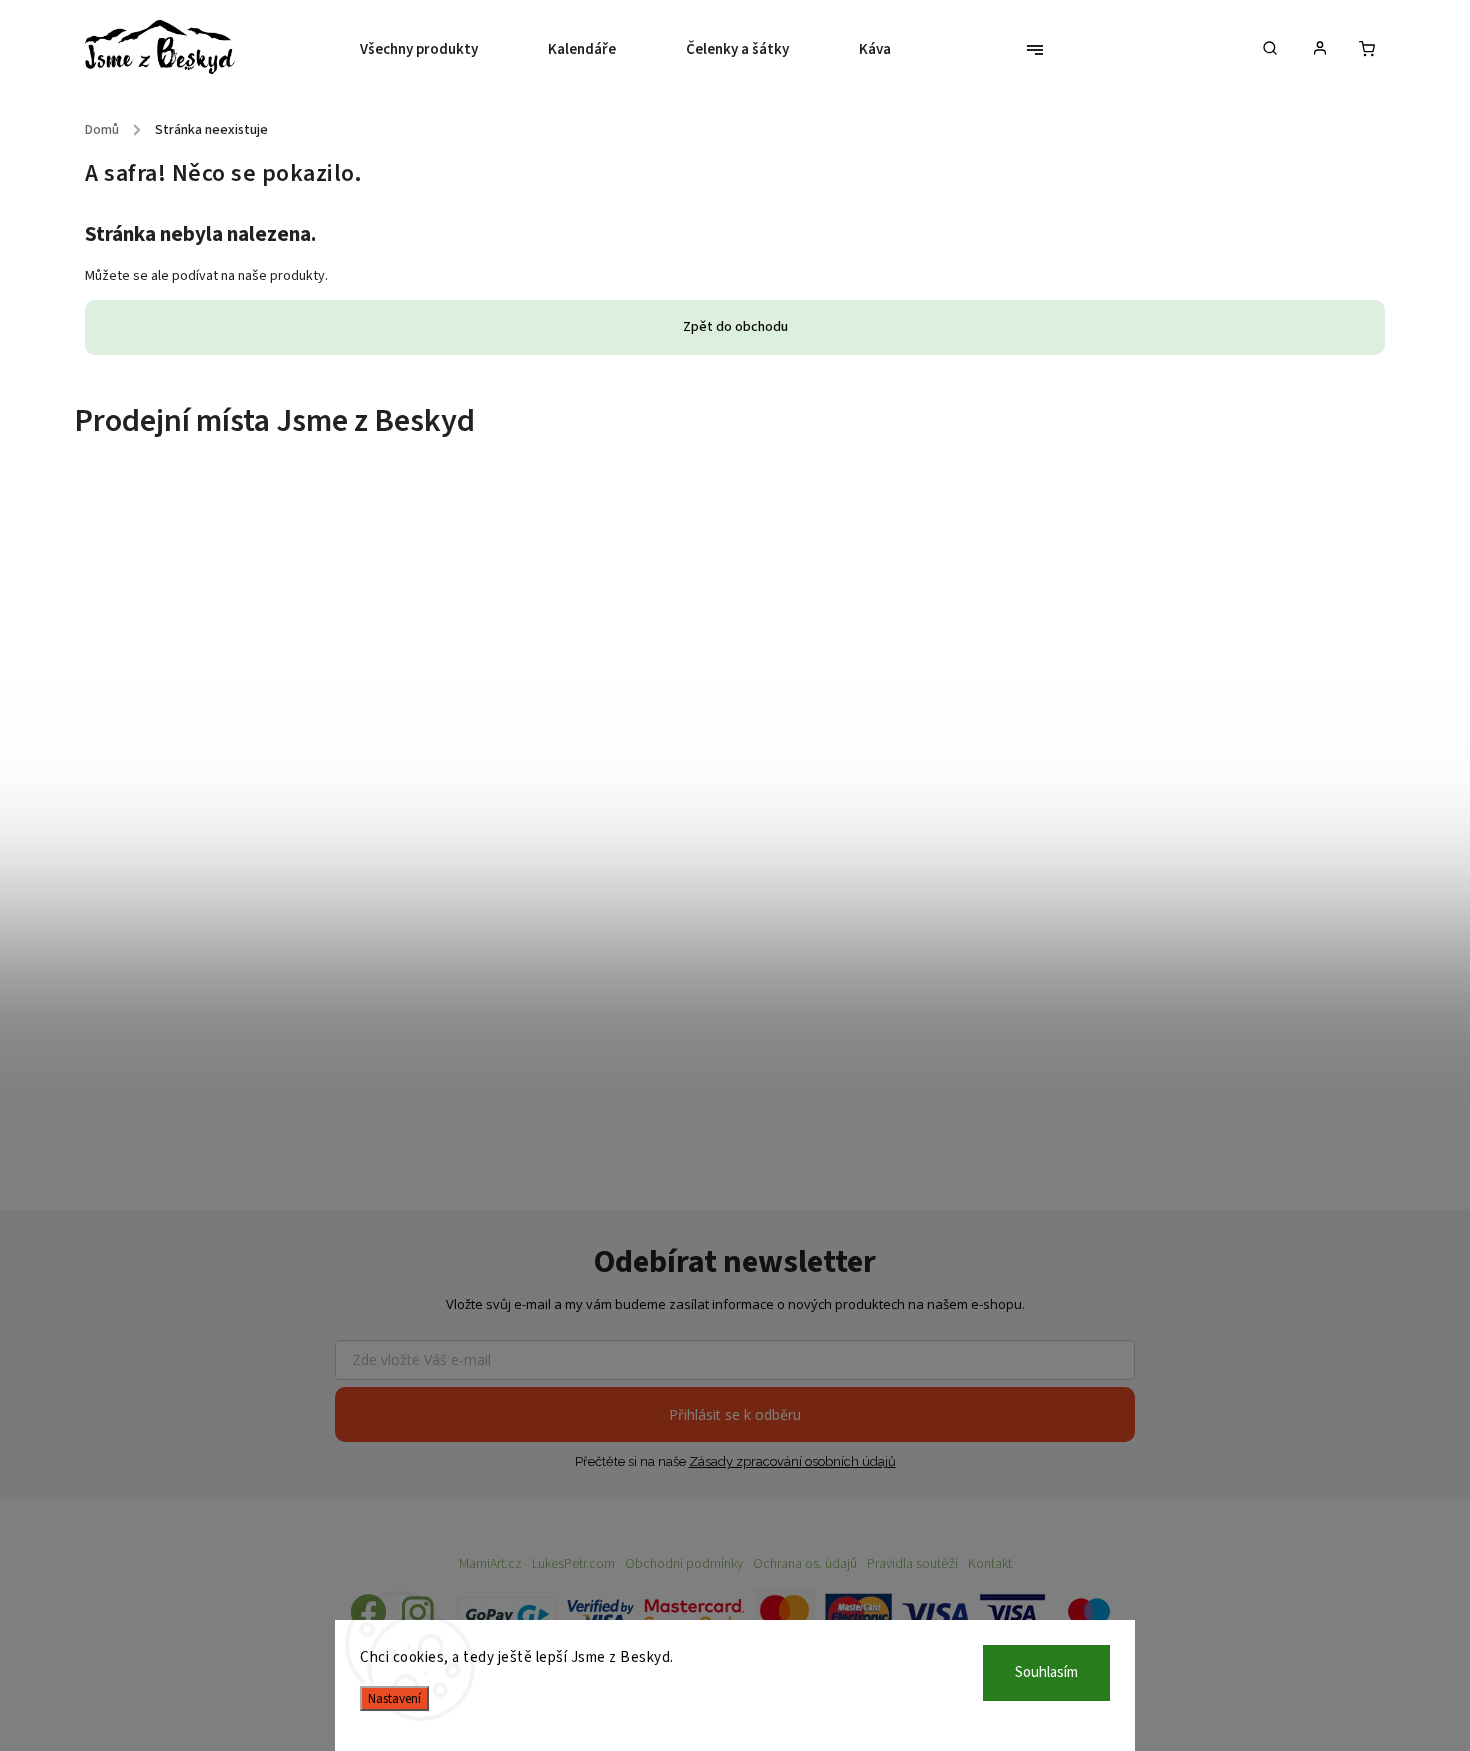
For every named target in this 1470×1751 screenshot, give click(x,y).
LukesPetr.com (573, 1564)
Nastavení (394, 1698)
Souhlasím (1046, 1672)
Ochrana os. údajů (805, 1564)
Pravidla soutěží (912, 1564)
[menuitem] (436, 50)
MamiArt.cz (490, 1564)
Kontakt (990, 1564)
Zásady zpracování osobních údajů (792, 1461)
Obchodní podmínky (684, 1564)
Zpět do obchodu (735, 327)
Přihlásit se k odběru (735, 1414)
